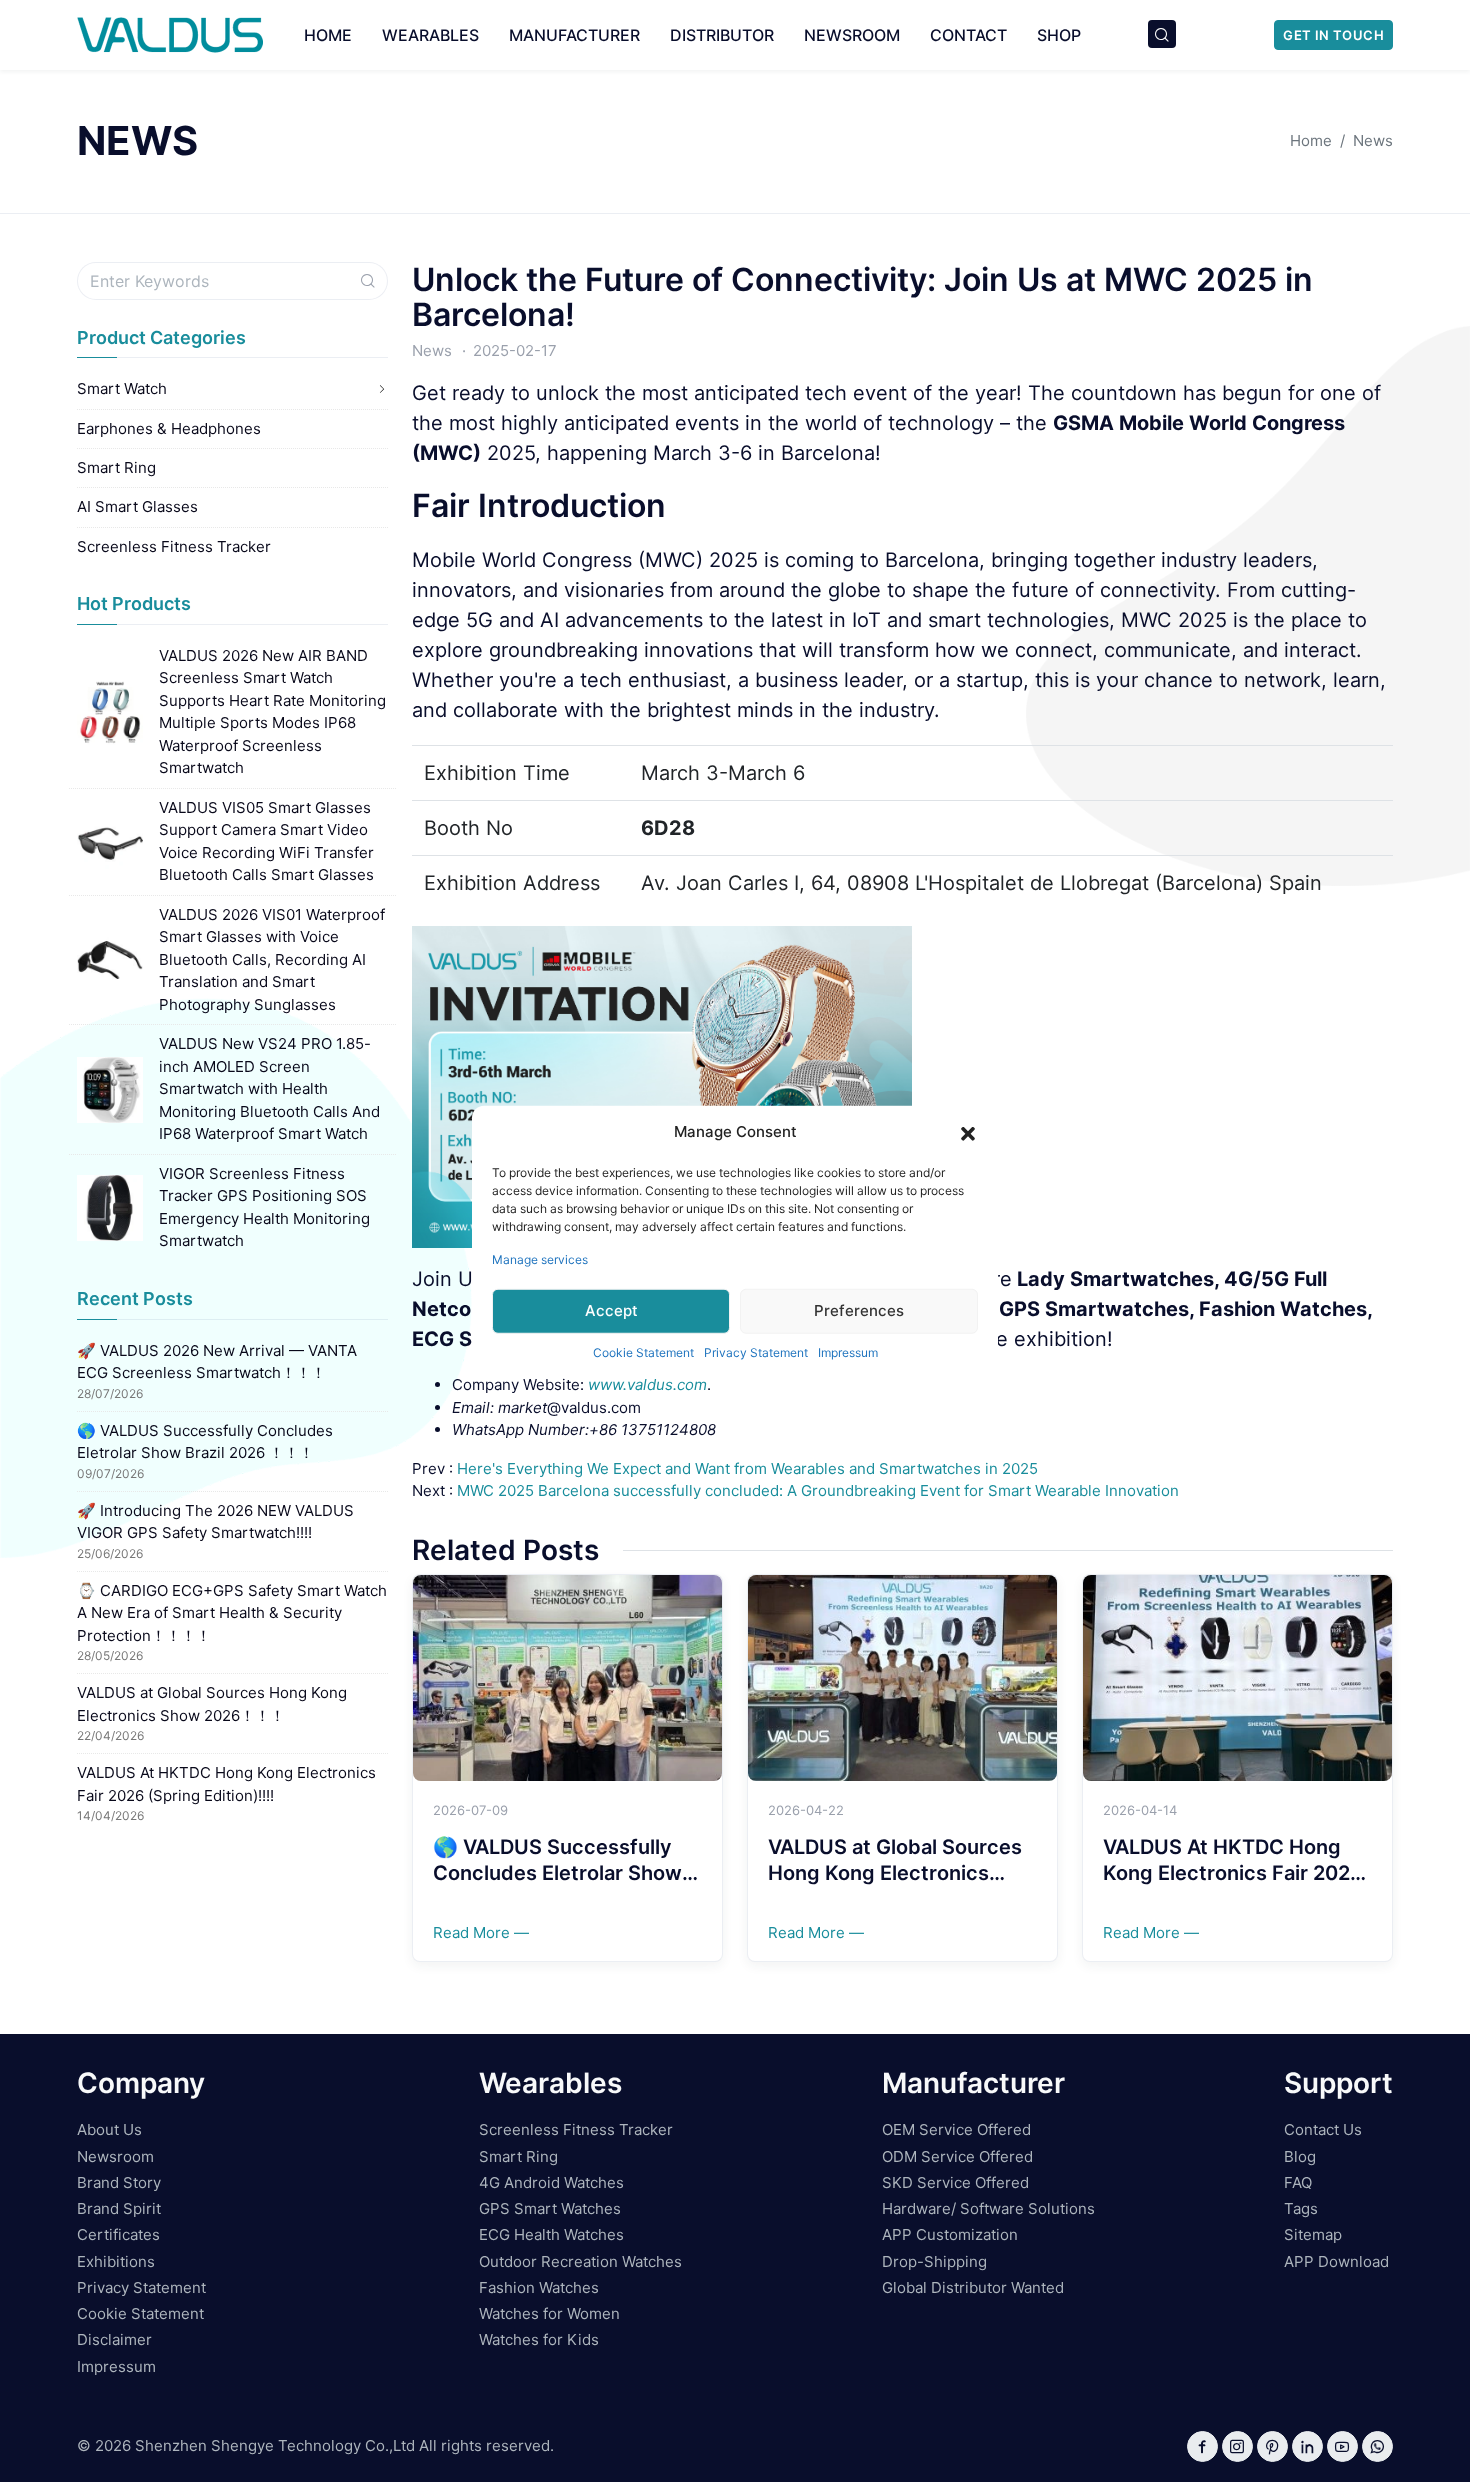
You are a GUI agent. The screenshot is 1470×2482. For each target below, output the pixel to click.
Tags (1301, 2208)
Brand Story (119, 2182)
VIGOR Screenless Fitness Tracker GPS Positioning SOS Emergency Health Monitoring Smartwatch (264, 1207)
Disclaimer (114, 2339)
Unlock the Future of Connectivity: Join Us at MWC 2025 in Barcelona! (862, 297)
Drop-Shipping (934, 2261)
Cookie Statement (643, 1351)
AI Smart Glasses (137, 506)
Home (328, 35)
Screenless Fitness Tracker (174, 546)
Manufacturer (574, 35)
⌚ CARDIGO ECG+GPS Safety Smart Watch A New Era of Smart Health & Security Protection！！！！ (232, 1613)
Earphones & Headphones (169, 428)
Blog (1300, 2156)
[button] (968, 1132)
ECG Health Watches (551, 2234)
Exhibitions (116, 2261)
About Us (109, 2129)
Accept (611, 1310)
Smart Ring (116, 467)
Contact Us (1323, 2129)
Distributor (722, 35)
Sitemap (1313, 2234)
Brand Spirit (119, 2208)
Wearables (430, 35)
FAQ (1298, 2182)
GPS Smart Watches (550, 2208)
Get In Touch (1333, 35)
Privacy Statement (756, 1351)
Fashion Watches (539, 2287)
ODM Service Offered (957, 2156)
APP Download (1336, 2261)
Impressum (848, 1351)
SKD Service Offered (955, 2182)
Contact (968, 35)
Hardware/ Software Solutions (988, 2208)
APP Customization (950, 2234)
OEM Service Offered (956, 2129)
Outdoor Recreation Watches (580, 2261)
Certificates (118, 2234)
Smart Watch (122, 388)
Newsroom (852, 35)
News (432, 350)
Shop (1059, 35)
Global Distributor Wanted (973, 2287)
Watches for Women (549, 2313)
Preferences (859, 1310)
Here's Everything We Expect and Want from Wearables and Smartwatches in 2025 (747, 1468)
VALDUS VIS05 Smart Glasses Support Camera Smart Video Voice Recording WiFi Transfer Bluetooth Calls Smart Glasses (266, 841)
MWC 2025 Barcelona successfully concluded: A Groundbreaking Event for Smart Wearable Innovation (818, 1490)
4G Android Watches (551, 2182)
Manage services (540, 1258)
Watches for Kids (539, 2339)
